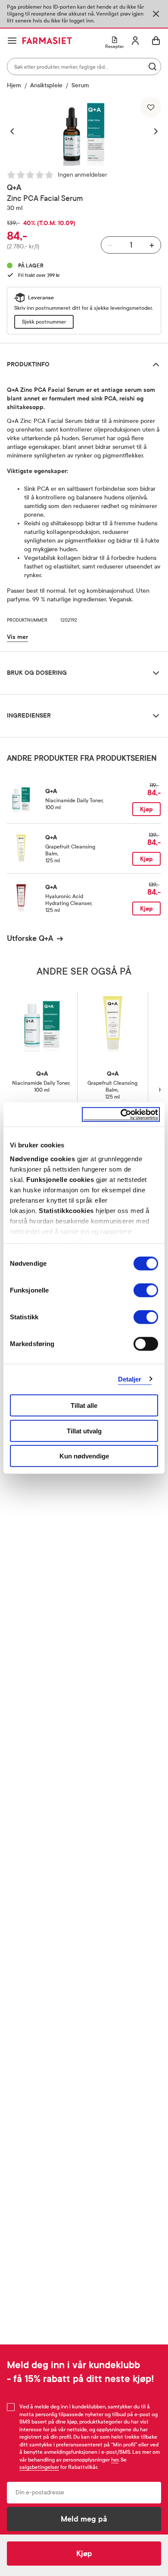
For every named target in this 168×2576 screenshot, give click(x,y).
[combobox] (84, 67)
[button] (16, 131)
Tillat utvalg (84, 1431)
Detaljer (130, 1379)
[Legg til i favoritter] (151, 107)
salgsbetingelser (39, 2467)
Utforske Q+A (30, 938)
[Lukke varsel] (156, 14)
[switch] (146, 1290)
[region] (84, 131)
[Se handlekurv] (156, 41)
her (115, 2460)
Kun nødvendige (84, 1456)
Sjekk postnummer (44, 322)
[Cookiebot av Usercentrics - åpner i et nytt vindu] (121, 1114)
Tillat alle (84, 1406)
